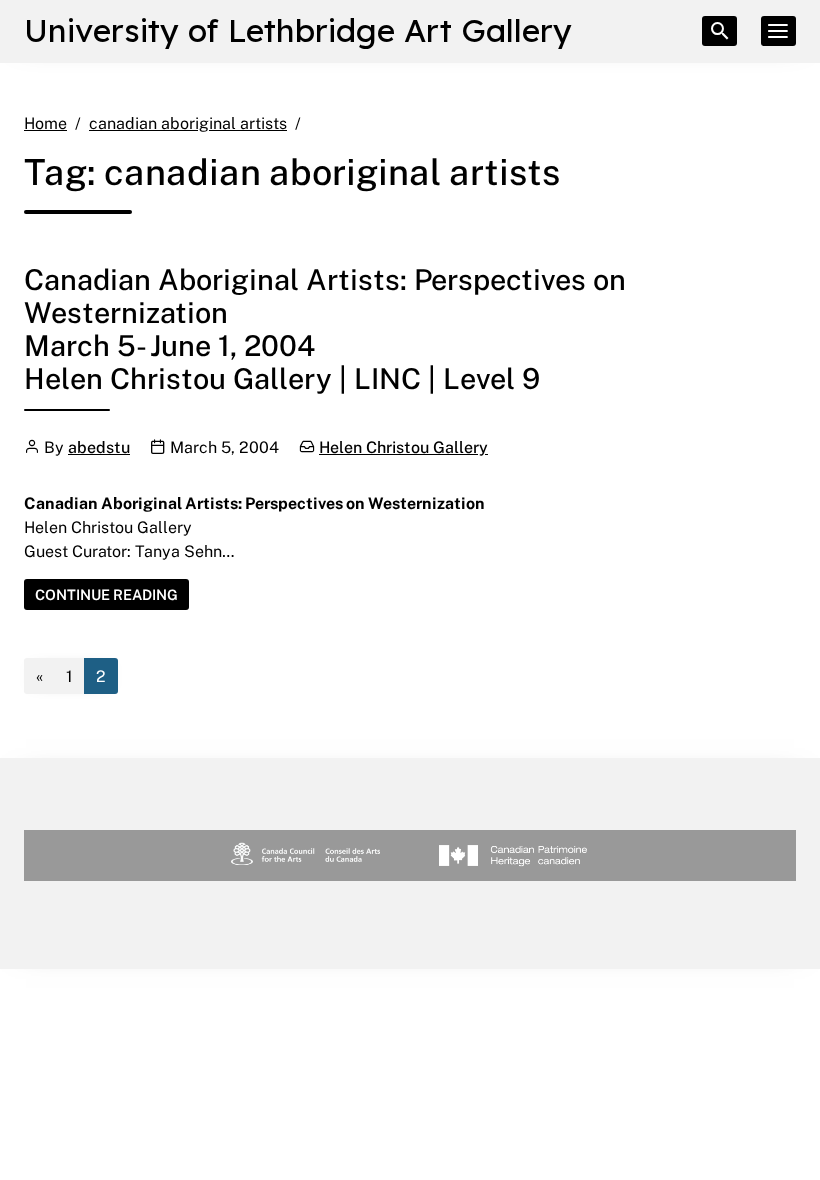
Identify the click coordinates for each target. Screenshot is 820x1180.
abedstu (99, 447)
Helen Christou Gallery (403, 447)
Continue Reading (112, 597)
